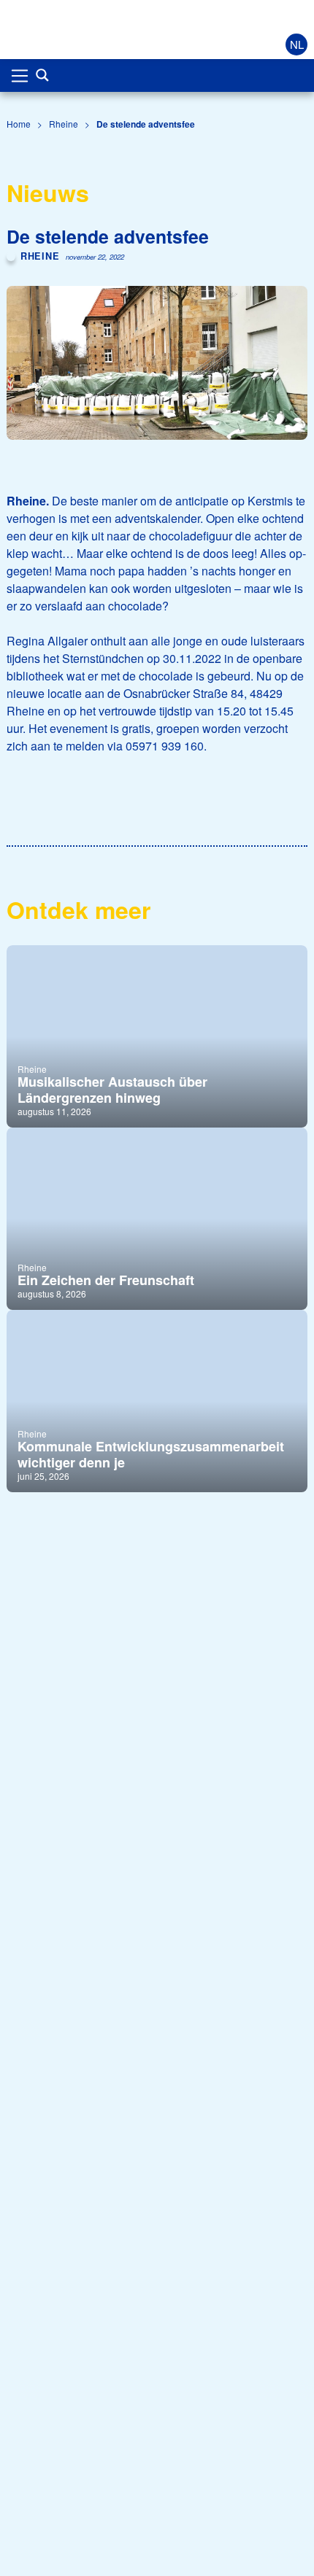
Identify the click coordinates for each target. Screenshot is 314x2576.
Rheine (64, 124)
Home (19, 124)
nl (297, 44)
